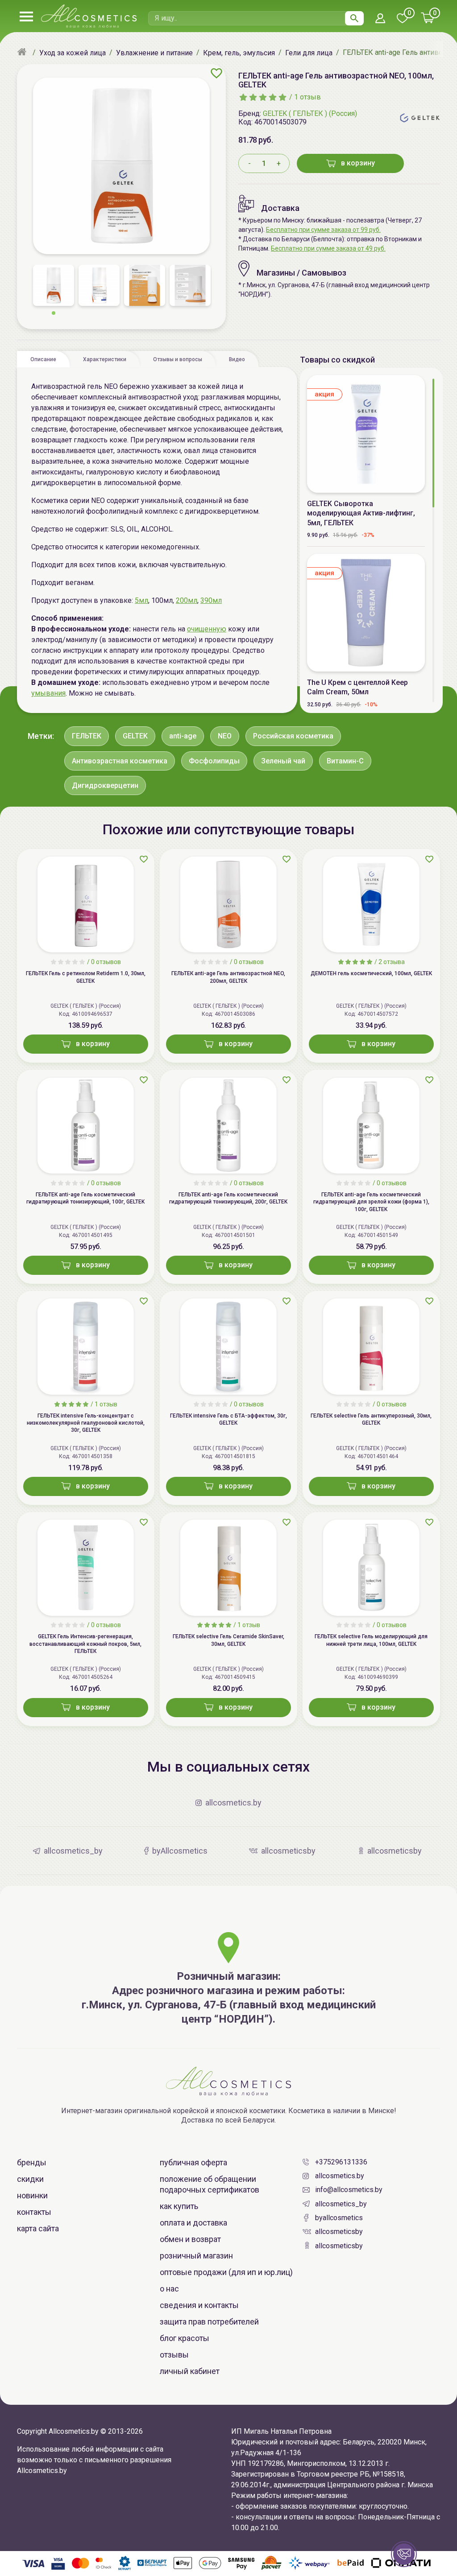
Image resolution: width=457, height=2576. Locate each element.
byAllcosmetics (339, 2218)
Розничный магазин (196, 2256)
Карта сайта (38, 2228)
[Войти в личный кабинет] (380, 19)
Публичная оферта (193, 2162)
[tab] (43, 359)
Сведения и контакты (199, 2305)
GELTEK (135, 736)
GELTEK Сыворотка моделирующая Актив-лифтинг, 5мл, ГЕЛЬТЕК (361, 513)
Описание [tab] (43, 359)
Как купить (179, 2206)
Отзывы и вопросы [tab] (178, 359)
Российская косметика (293, 736)
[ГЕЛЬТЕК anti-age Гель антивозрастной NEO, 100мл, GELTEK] (121, 166)
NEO (225, 736)
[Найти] (354, 18)
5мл (141, 600)
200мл (187, 600)
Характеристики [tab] (105, 359)
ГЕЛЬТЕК (87, 736)
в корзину (358, 163)
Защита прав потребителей (209, 2322)
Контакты (34, 2212)
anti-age (183, 736)
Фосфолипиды (214, 761)
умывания (48, 693)
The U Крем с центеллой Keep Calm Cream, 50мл (357, 687)
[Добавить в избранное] (216, 73)
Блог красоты (185, 2338)
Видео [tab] (237, 359)
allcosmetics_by (341, 2204)
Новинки (32, 2195)
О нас (169, 2289)
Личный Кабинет (190, 2371)
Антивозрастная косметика (120, 761)
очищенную (207, 629)
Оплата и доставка (193, 2223)
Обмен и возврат (190, 2239)
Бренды (32, 2162)
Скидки (30, 2179)
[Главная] (23, 53)
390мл (211, 600)
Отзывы (174, 2355)
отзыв (307, 97)
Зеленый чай (283, 761)
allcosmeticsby (339, 2232)
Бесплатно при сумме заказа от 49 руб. (328, 248)
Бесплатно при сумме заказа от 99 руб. (323, 230)
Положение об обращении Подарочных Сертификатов (210, 2184)
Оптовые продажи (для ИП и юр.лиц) (226, 2272)
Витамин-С (345, 761)
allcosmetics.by (340, 2176)
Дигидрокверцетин (105, 785)
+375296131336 (341, 2162)
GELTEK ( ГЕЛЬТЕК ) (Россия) (310, 113)
